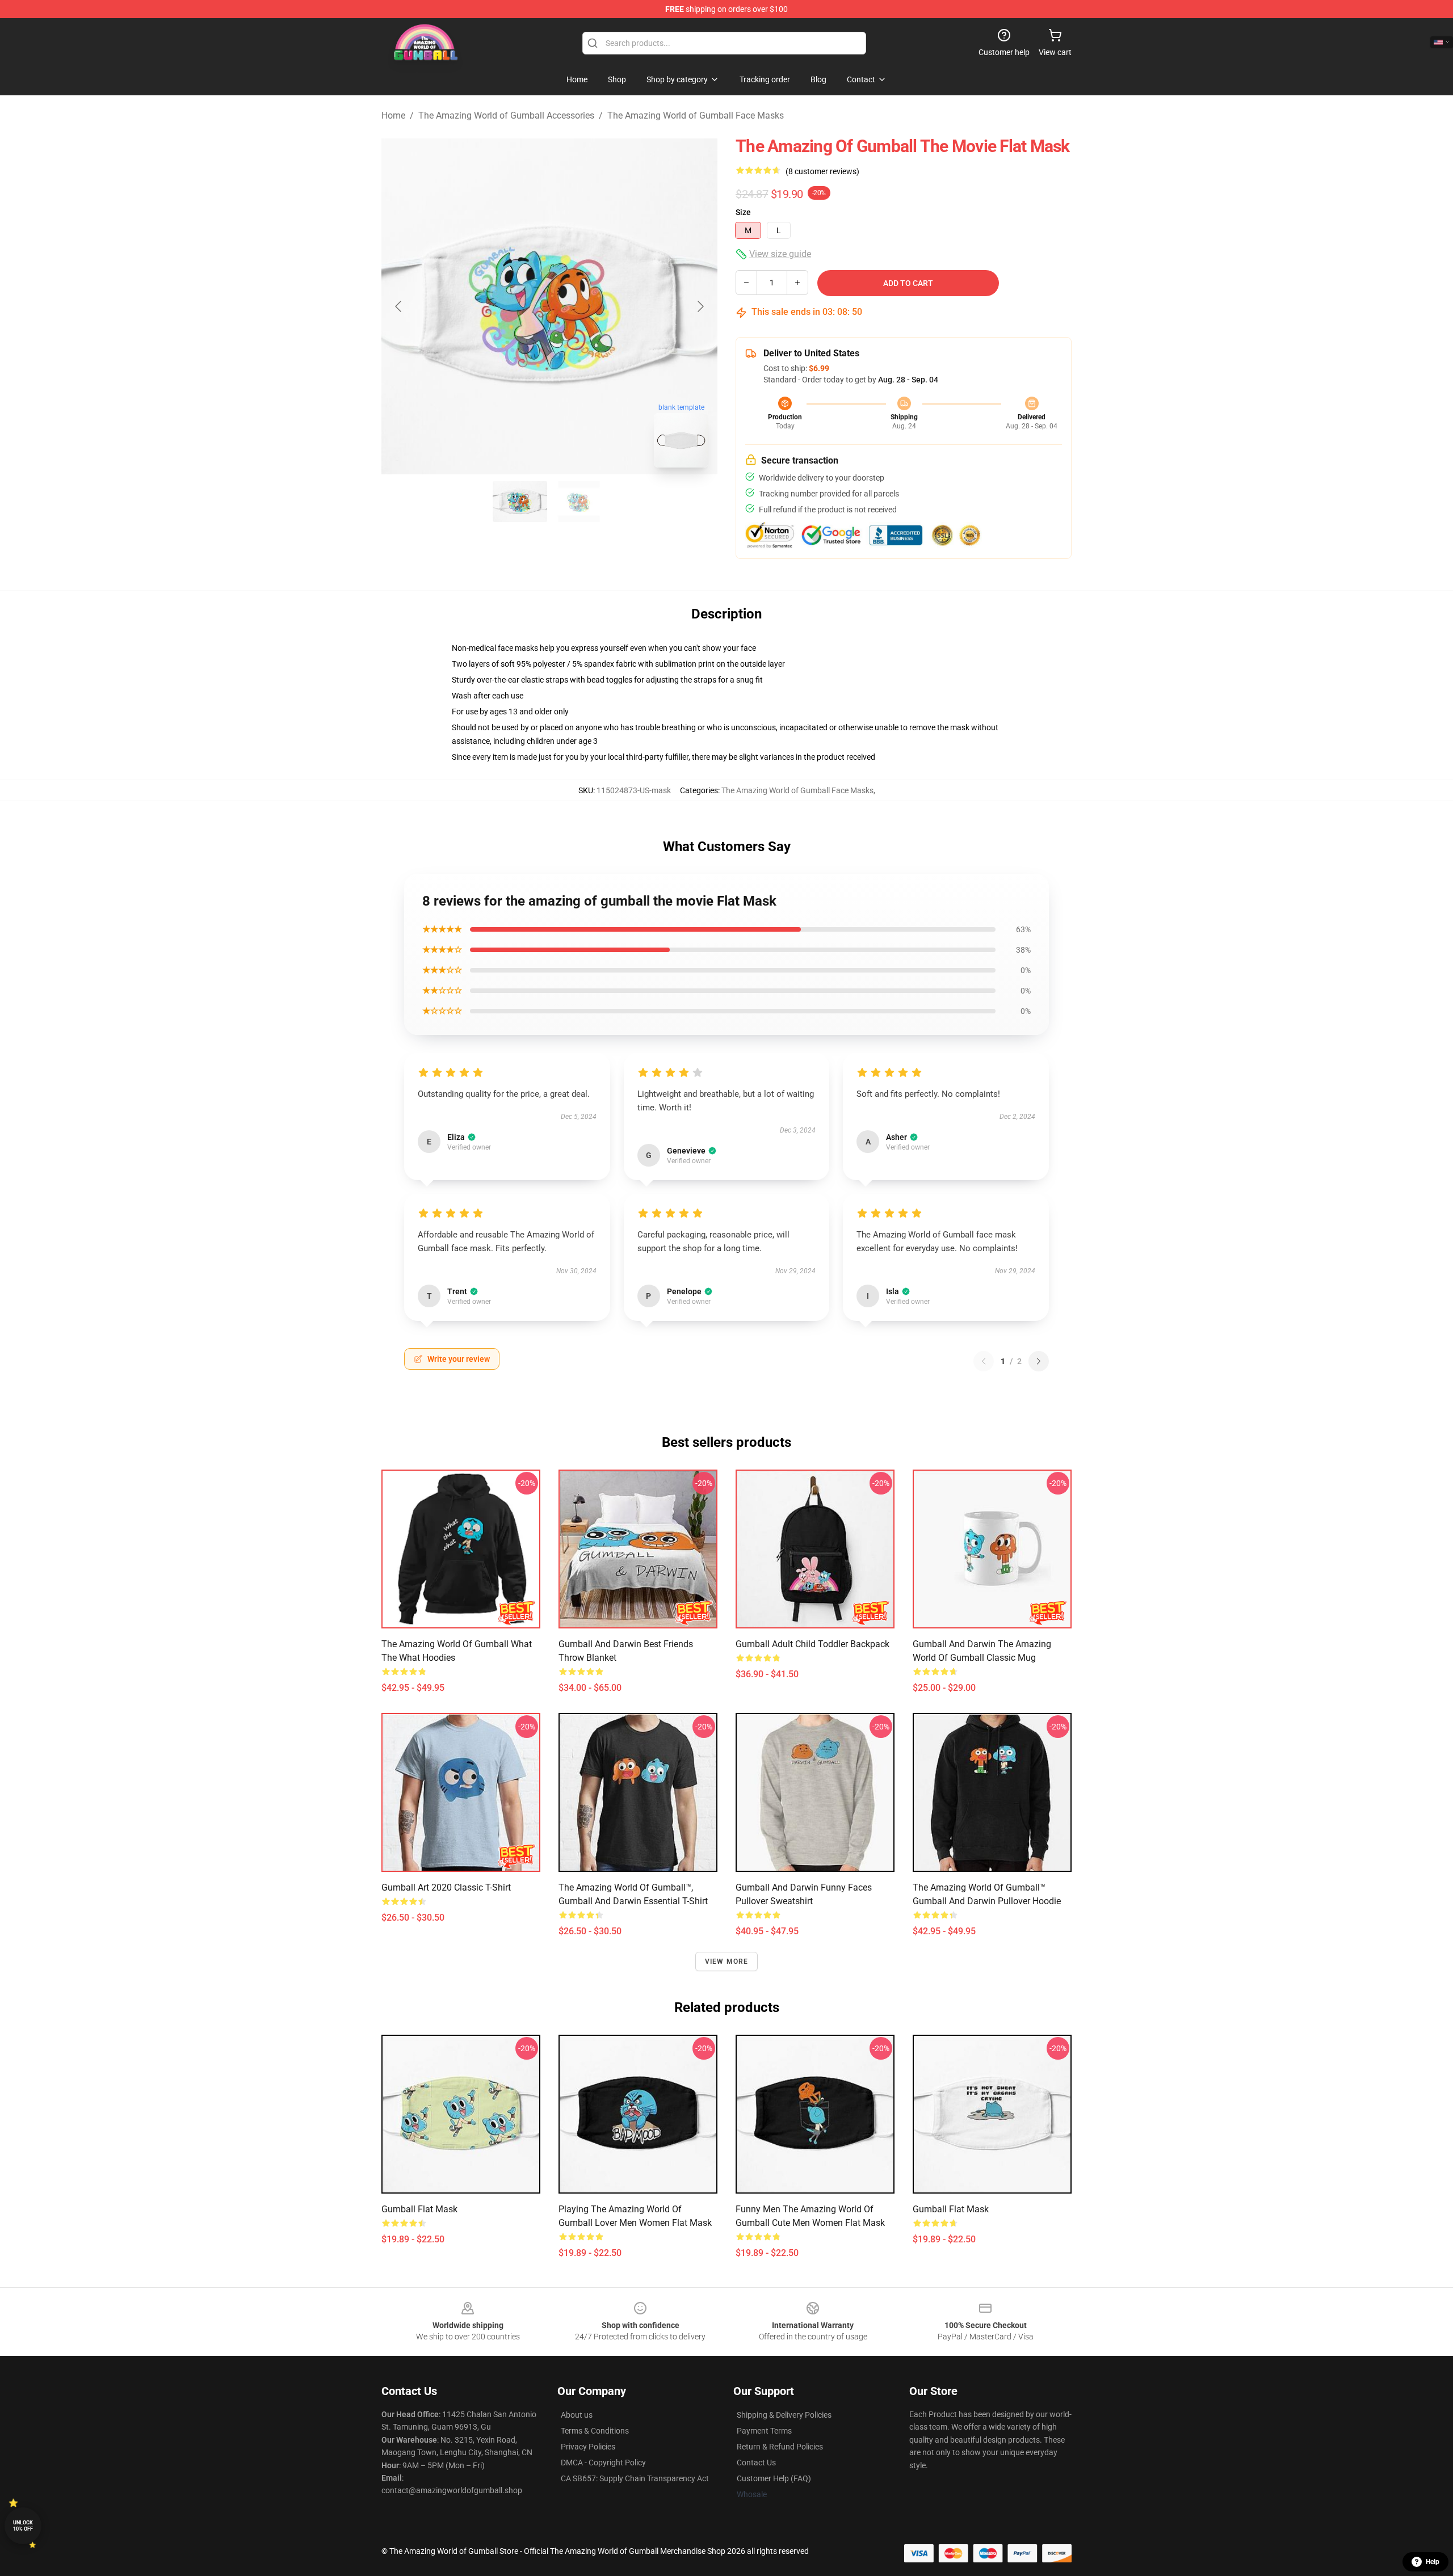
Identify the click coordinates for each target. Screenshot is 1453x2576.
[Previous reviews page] (984, 1361)
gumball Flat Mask (419, 2209)
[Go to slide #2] (579, 502)
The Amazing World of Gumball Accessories (506, 115)
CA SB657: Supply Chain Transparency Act (635, 2478)
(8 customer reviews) (822, 171)
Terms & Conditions (595, 2431)
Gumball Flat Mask (951, 2209)
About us (577, 2415)
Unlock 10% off (23, 2526)
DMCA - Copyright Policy (603, 2463)
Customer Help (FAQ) (774, 2478)
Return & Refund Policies (780, 2447)
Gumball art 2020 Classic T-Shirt (446, 1887)
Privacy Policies (588, 2447)
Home (393, 115)
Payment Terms (764, 2431)
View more (727, 1962)
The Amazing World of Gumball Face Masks (696, 115)
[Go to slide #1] (520, 502)
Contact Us (756, 2463)
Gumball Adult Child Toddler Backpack (812, 1644)
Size (743, 212)
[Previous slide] (399, 306)
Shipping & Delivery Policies (784, 2415)
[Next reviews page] (1039, 1361)
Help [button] (1433, 2562)
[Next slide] (700, 306)
